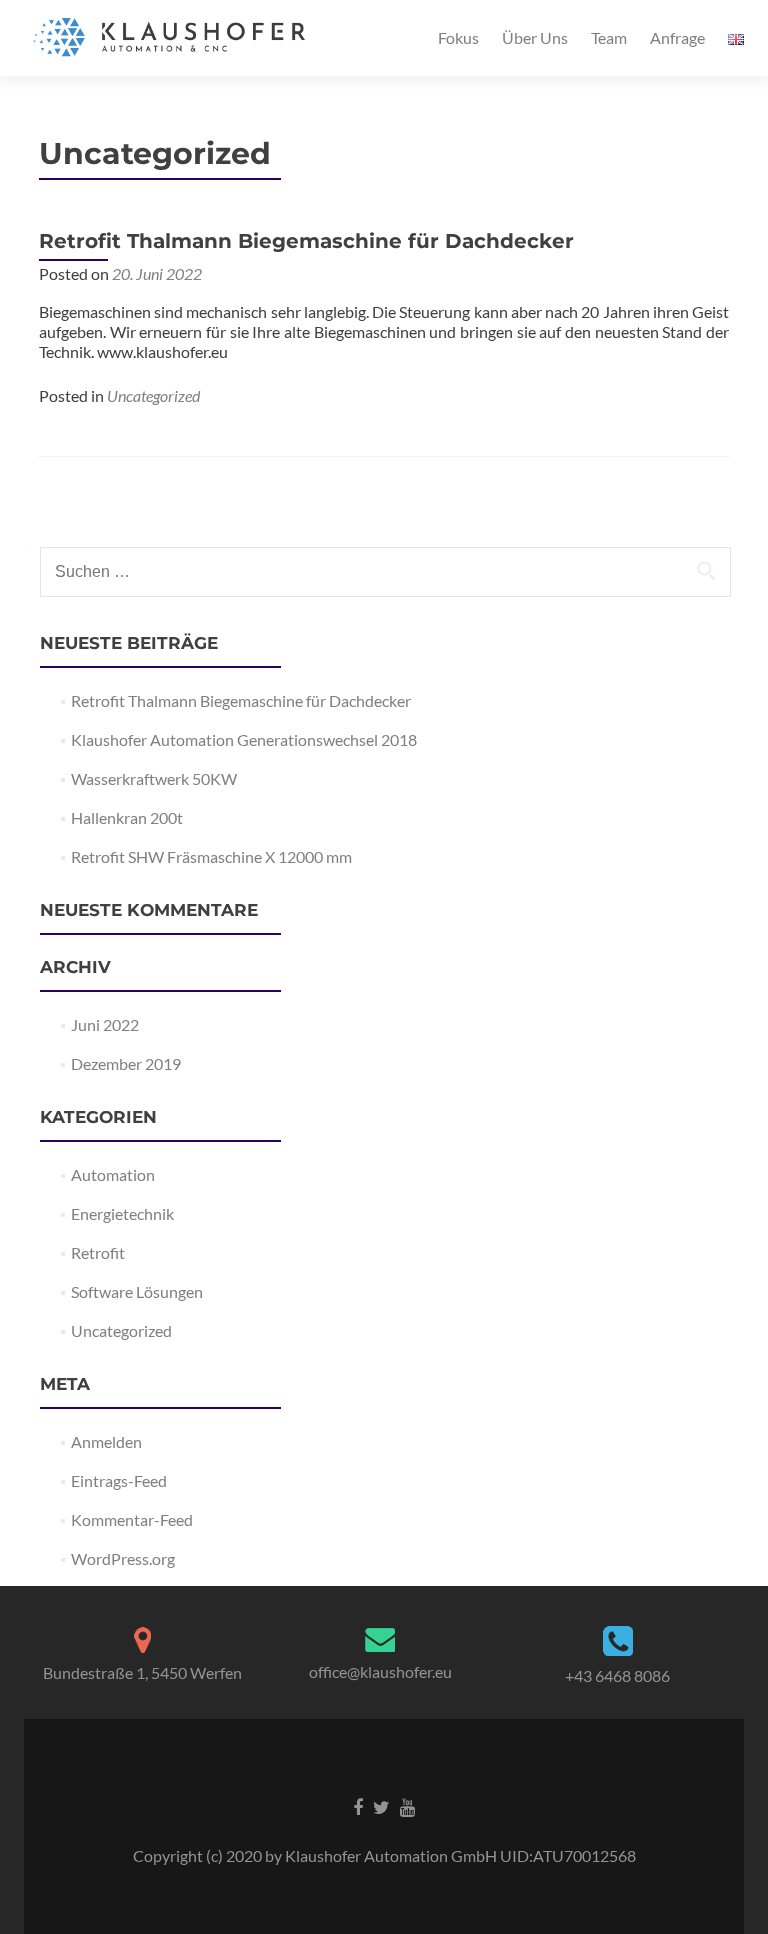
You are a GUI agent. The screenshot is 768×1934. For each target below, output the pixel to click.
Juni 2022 (105, 1024)
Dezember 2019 (126, 1063)
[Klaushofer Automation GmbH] (173, 38)
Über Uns (535, 37)
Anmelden (106, 1441)
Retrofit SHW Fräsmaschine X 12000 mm (211, 856)
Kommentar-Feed (132, 1519)
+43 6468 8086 (617, 1675)
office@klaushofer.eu (380, 1671)
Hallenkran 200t (127, 817)
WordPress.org (123, 1558)
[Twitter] (381, 1806)
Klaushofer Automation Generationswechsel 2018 (244, 739)
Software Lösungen (137, 1291)
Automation (113, 1174)
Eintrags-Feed (119, 1480)
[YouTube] (407, 1806)
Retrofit (98, 1252)
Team (609, 37)
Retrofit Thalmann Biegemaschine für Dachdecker (306, 241)
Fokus (458, 37)
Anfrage (677, 37)
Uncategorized (153, 395)
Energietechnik (122, 1213)
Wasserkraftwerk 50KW (154, 778)
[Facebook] (358, 1806)
